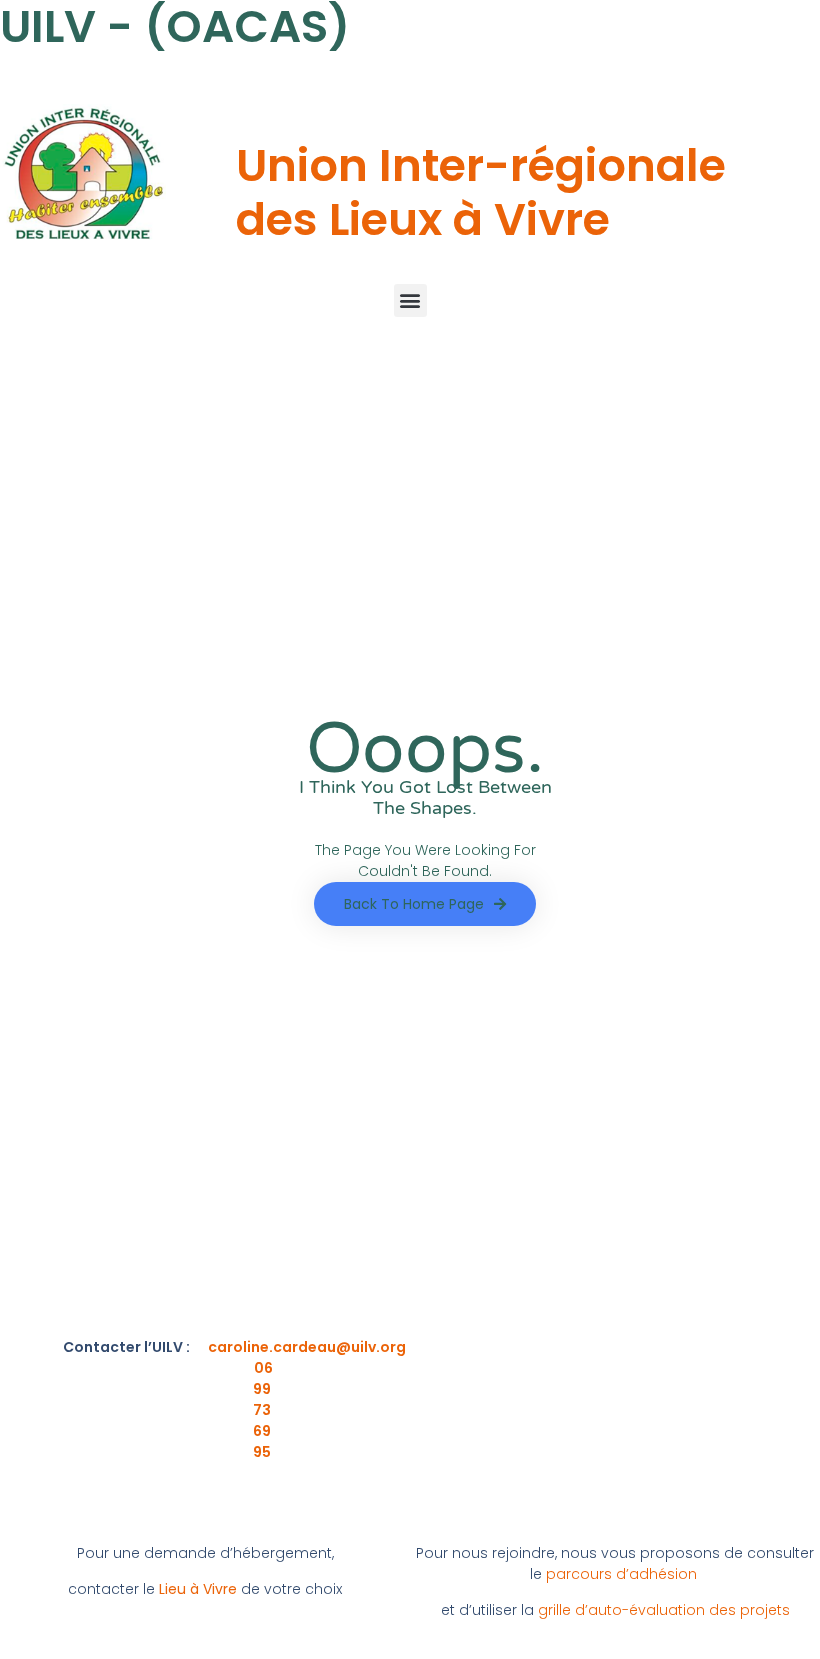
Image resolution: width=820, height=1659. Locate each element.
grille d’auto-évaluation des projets (664, 1610)
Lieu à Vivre (198, 1589)
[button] (410, 300)
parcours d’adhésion (621, 1574)
